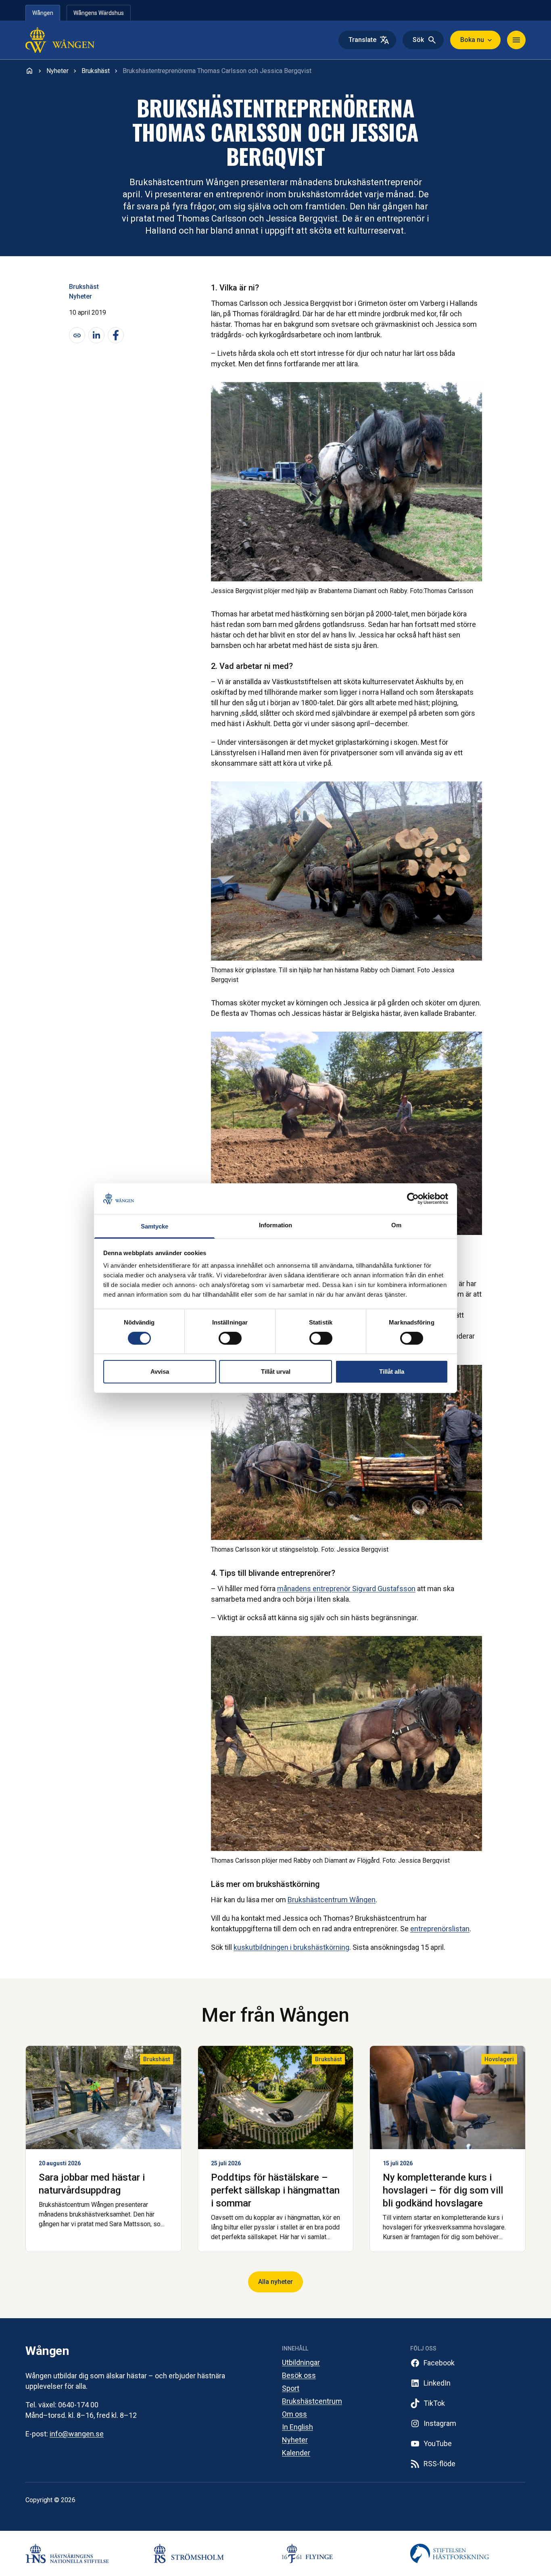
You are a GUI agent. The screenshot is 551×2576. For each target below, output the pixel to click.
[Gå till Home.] (29, 71)
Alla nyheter (275, 2282)
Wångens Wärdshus (99, 13)
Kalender (296, 2453)
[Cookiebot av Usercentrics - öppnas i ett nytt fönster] (413, 1199)
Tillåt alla (392, 1372)
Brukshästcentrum (312, 2401)
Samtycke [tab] (155, 1226)
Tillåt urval (276, 1372)
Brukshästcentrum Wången (332, 1900)
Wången (43, 13)
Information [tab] (275, 1225)
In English (297, 2427)
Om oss (294, 2414)
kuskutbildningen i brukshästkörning (291, 1947)
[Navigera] (516, 40)
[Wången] (77, 40)
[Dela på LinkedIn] (96, 335)
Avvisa (160, 1372)
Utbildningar (301, 2362)
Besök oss (299, 2375)
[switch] (230, 1338)
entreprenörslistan (440, 1929)
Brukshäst (84, 287)
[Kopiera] (77, 335)
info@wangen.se (77, 2434)
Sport (291, 2388)
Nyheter (80, 296)
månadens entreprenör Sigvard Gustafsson (346, 1589)
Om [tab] (396, 1225)
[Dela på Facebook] (116, 335)
